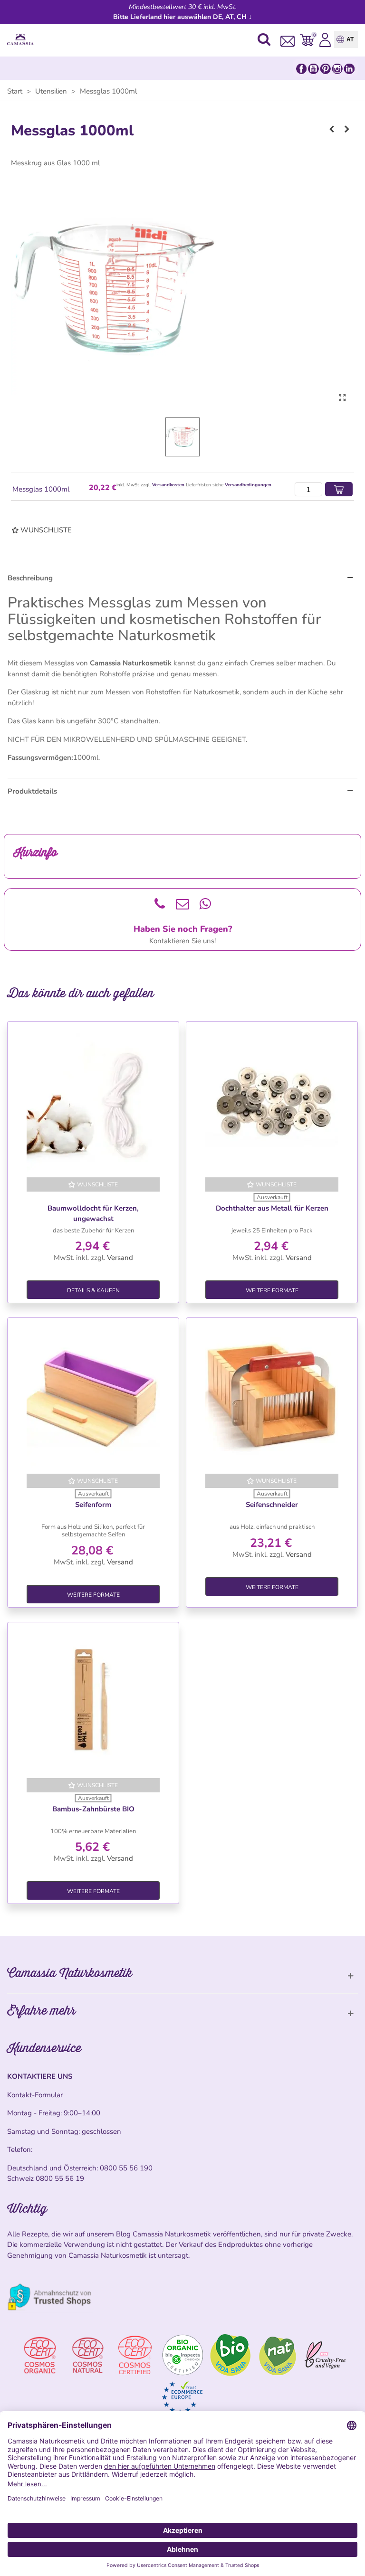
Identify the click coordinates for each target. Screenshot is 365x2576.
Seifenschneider (272, 1505)
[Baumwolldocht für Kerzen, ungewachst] (93, 1101)
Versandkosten (168, 485)
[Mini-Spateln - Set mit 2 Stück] (347, 129)
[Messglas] (342, 398)
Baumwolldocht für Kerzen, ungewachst (93, 1214)
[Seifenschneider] (272, 1398)
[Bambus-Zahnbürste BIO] (93, 1702)
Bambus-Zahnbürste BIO (93, 1809)
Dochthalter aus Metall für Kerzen (272, 1208)
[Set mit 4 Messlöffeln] (332, 129)
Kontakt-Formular (35, 2095)
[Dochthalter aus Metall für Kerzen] (272, 1101)
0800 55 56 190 (126, 2168)
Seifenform (93, 1505)
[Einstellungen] (325, 39)
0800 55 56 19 (60, 2178)
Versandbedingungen (248, 485)
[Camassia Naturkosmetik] (23, 40)
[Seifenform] (93, 1398)
